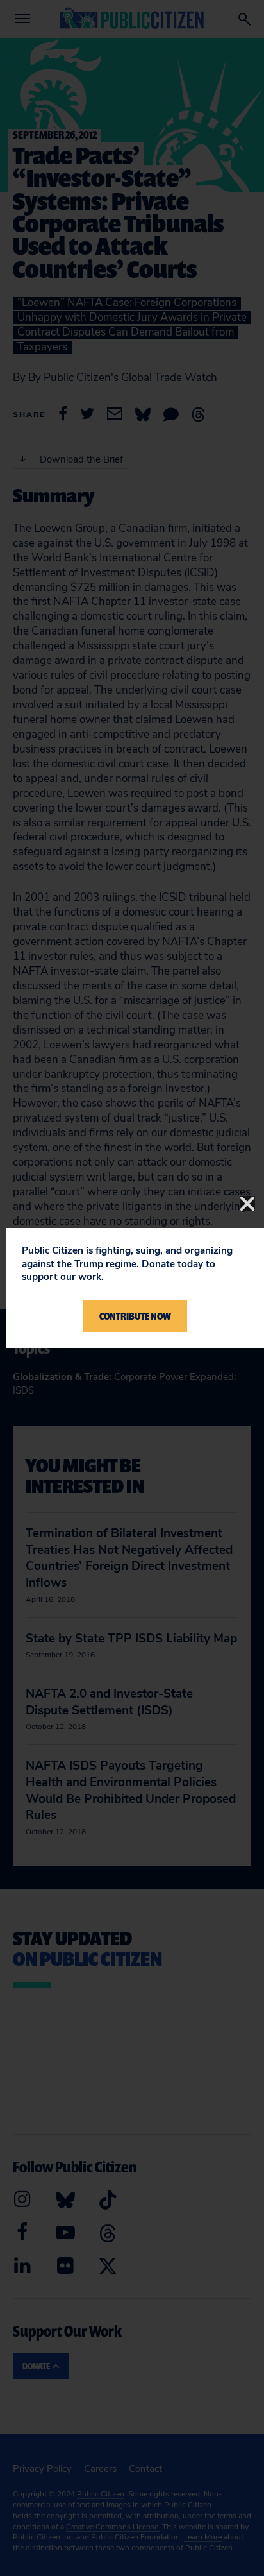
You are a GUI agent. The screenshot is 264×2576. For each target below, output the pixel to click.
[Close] (247, 1204)
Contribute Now (135, 1316)
